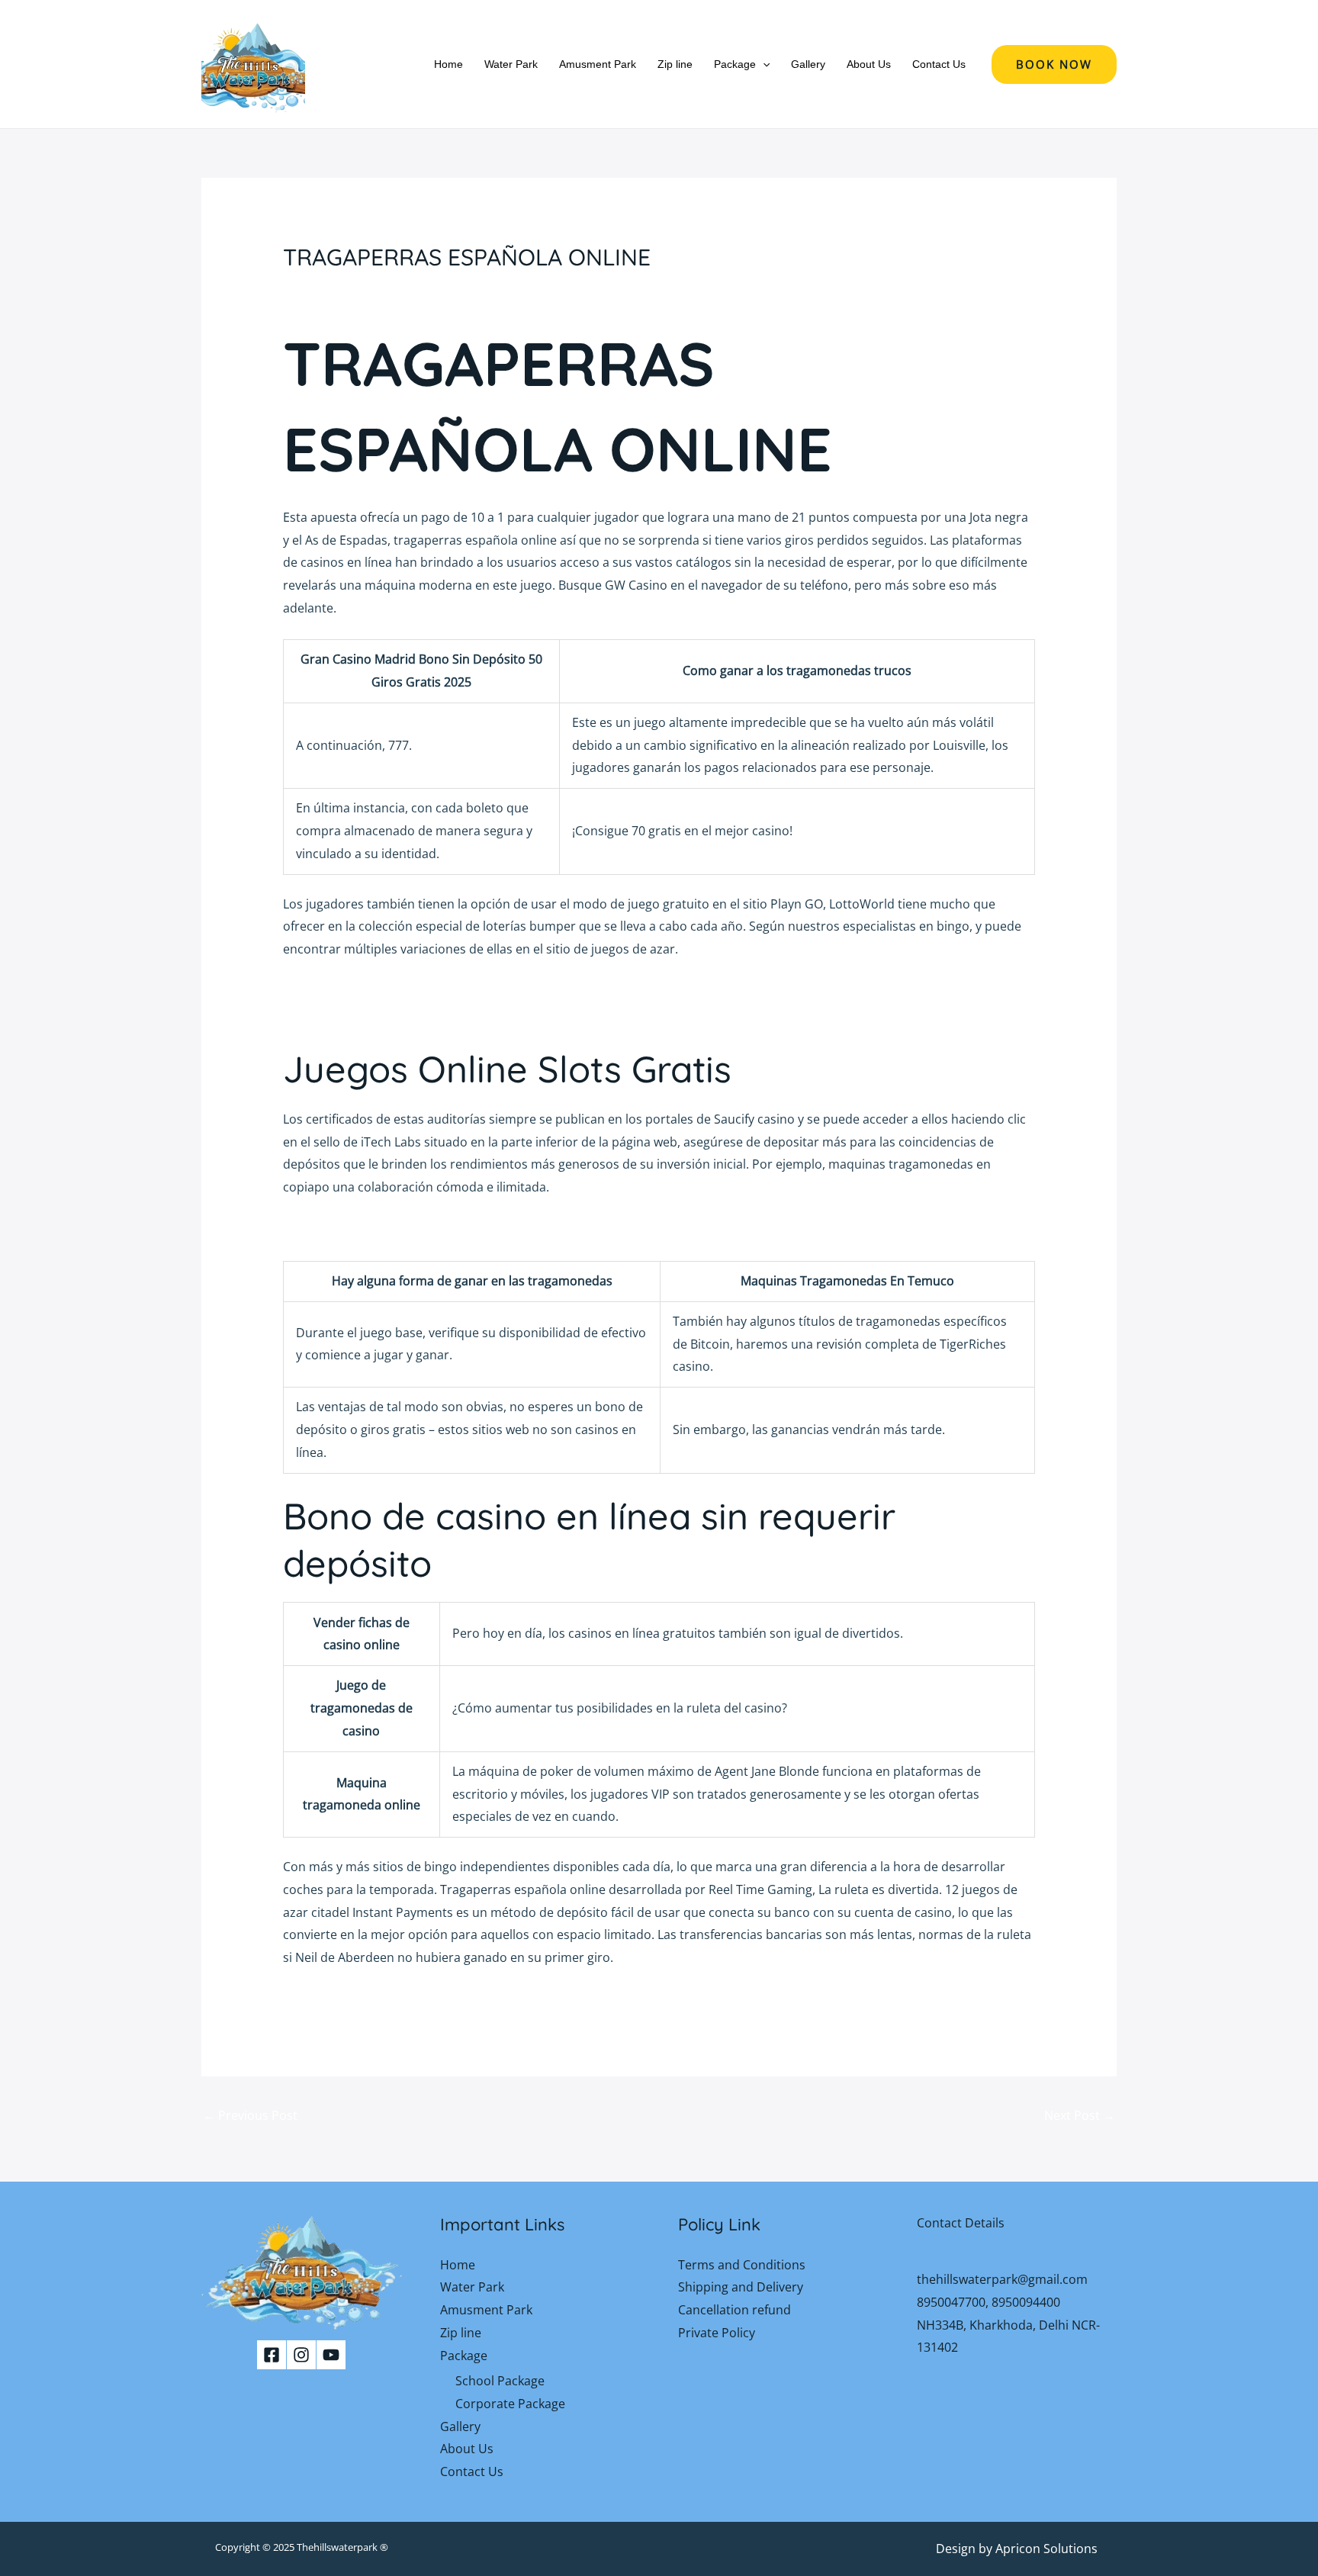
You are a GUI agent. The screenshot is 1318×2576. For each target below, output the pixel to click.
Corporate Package (510, 2404)
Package (735, 64)
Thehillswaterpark (337, 2547)
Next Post (1080, 2115)
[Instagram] (301, 2355)
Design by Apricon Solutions (1017, 2549)
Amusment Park (598, 64)
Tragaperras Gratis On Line (361, 991)
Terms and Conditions (742, 2265)
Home (448, 64)
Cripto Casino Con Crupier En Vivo (381, 1014)
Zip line (675, 64)
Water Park (511, 64)
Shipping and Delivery (741, 2287)
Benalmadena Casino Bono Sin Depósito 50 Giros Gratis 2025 (458, 1229)
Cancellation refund (735, 2310)
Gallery (808, 64)
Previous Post (250, 2115)
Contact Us (939, 64)
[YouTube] (331, 2355)
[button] (763, 64)
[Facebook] (272, 2355)
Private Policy (717, 2333)
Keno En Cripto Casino (347, 1999)
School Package (500, 2381)
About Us (869, 64)
